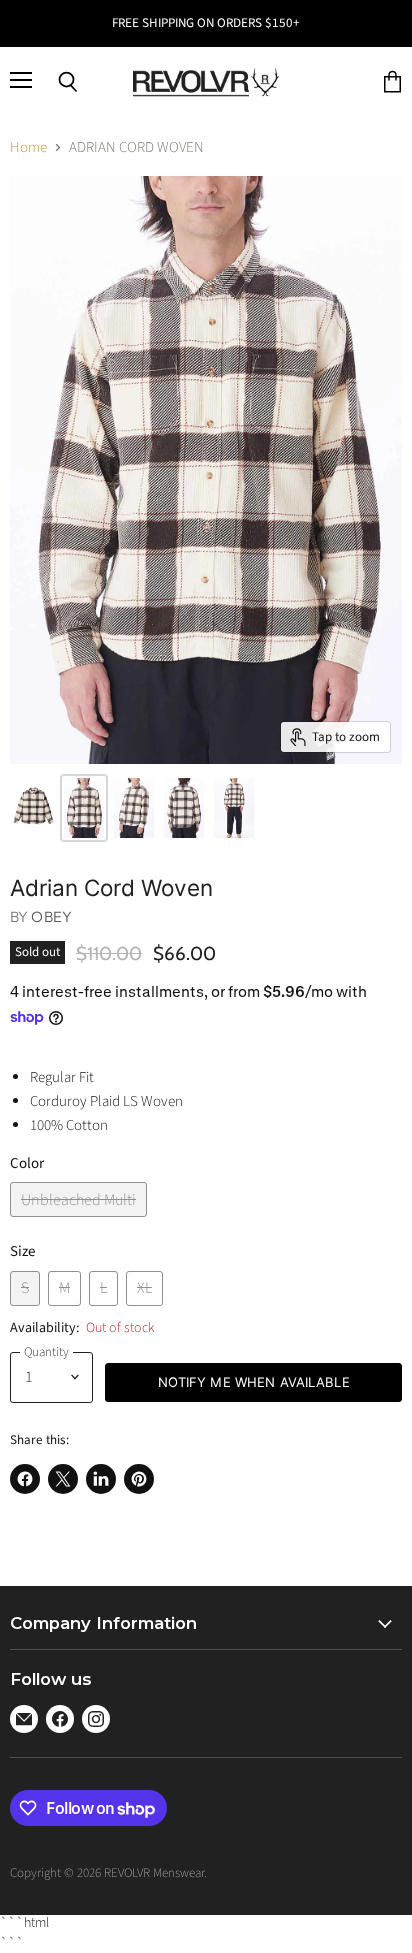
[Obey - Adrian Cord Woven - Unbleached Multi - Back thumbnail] (184, 808)
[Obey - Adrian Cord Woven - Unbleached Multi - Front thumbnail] (84, 808)
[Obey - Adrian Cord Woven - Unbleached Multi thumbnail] (234, 808)
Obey (51, 916)
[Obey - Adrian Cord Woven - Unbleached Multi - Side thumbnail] (134, 808)
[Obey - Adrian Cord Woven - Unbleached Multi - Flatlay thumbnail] (33, 808)
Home (28, 147)
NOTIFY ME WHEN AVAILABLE (254, 1382)
